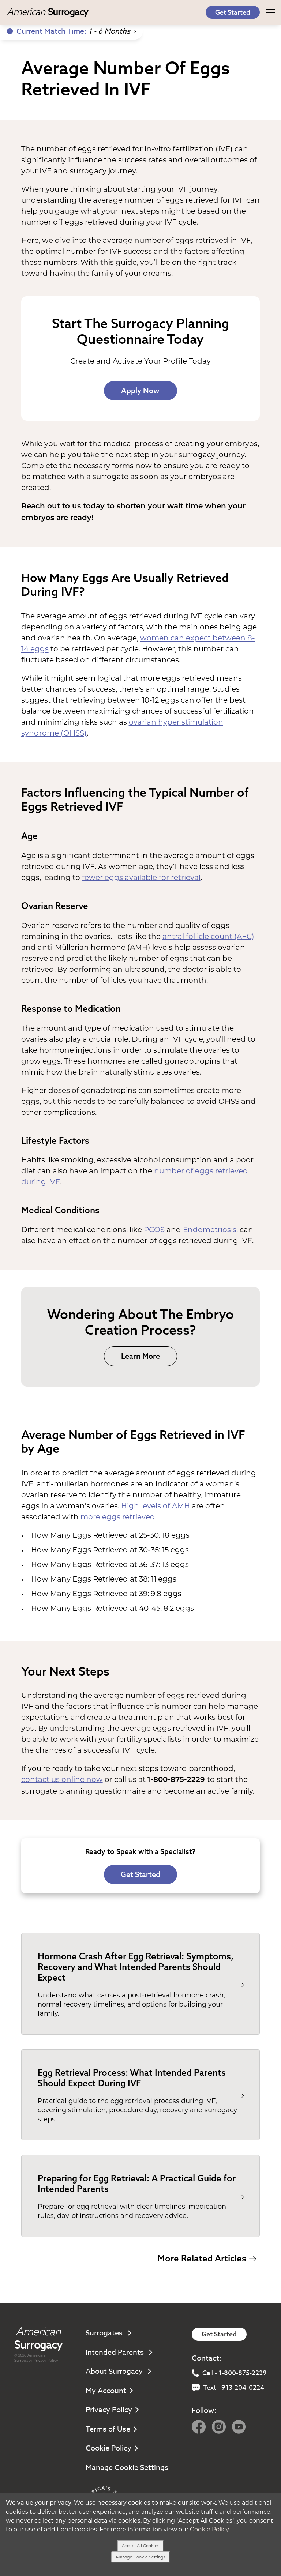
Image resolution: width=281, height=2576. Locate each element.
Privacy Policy (46, 2360)
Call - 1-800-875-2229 (235, 2373)
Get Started (233, 12)
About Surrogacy (115, 2371)
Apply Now (140, 390)
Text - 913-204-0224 (234, 2388)
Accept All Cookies (140, 2546)
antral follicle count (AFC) (208, 936)
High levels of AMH (156, 1506)
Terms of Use (108, 2429)
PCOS (154, 1230)
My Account (106, 2391)
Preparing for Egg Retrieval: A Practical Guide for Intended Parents (137, 2183)
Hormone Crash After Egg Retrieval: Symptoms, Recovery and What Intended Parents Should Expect (136, 1967)
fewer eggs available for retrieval (141, 877)
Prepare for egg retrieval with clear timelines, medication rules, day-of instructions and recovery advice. (132, 2211)
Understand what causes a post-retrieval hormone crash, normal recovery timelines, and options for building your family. (131, 2004)
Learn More (140, 1356)
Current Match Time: (73, 31)
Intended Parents (116, 2352)
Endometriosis (210, 1230)
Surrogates (105, 2333)
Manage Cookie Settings (127, 2468)
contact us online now (62, 1779)
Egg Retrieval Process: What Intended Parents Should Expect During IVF (132, 2078)
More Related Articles (202, 2258)
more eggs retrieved (118, 1517)
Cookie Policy (108, 2448)
